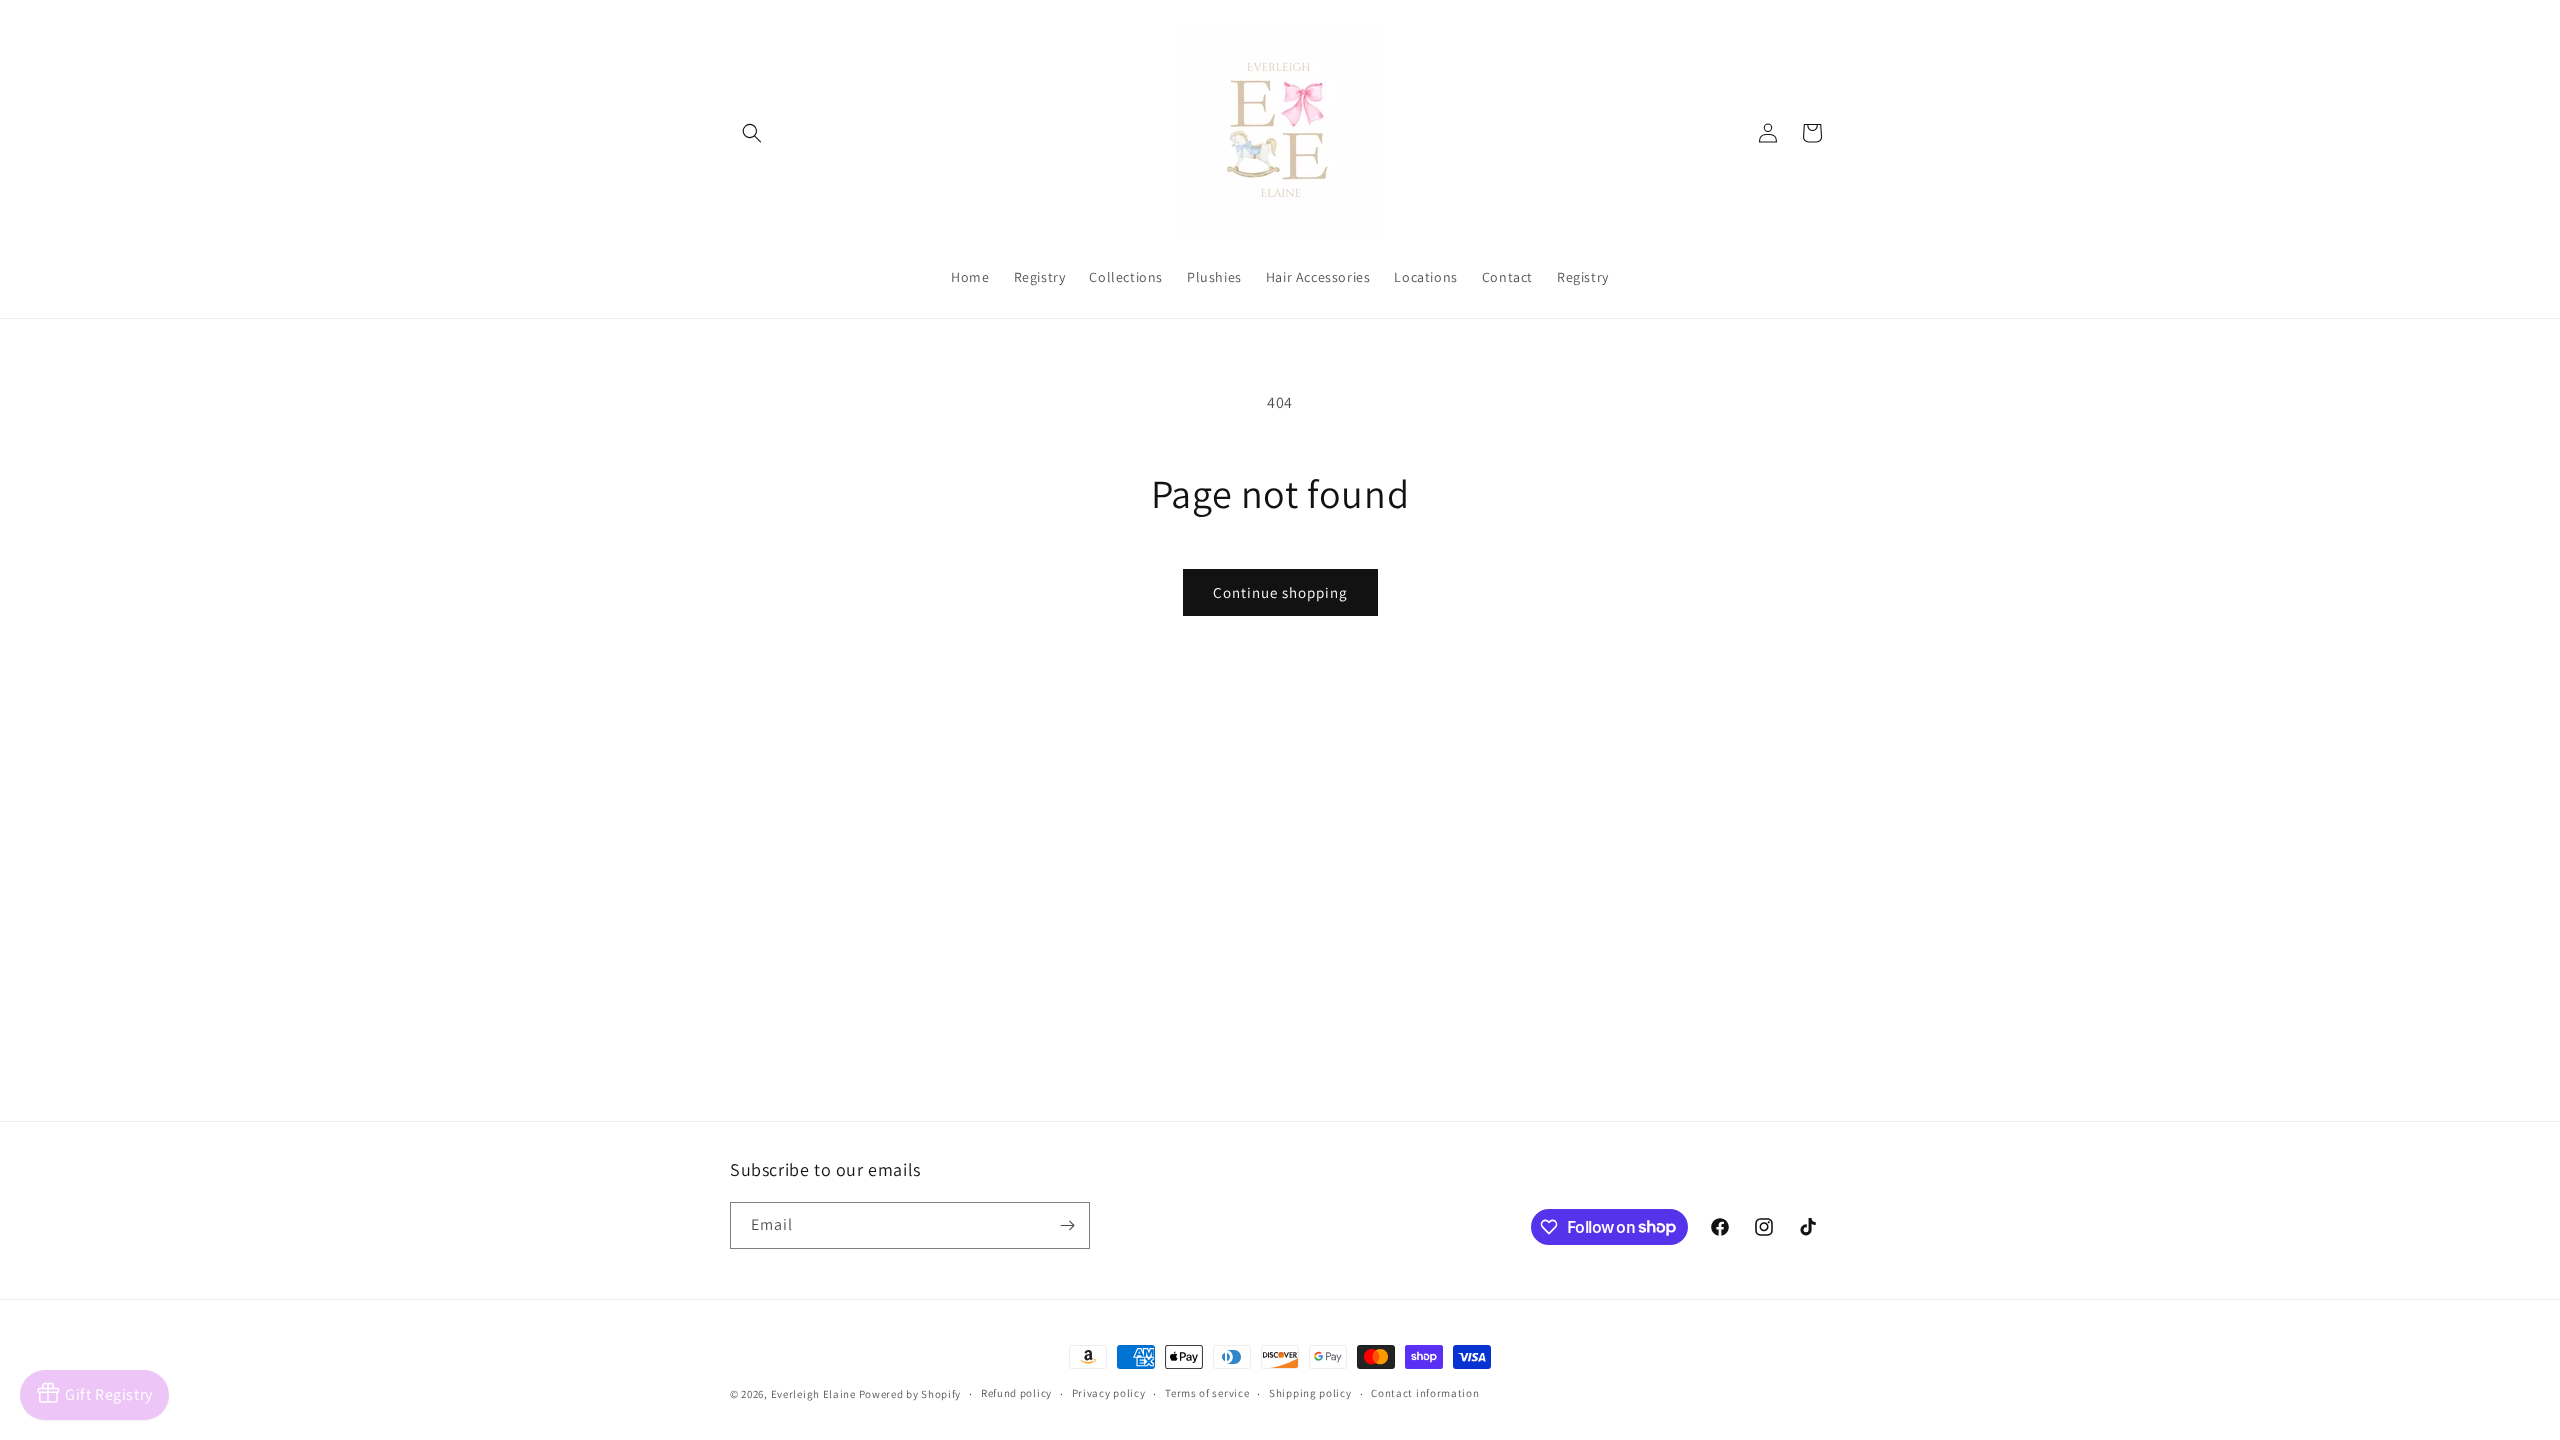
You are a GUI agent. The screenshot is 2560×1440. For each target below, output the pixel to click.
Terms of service (1207, 1393)
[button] (752, 133)
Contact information (1425, 1393)
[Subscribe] (1067, 1225)
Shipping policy (1310, 1393)
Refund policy (1016, 1393)
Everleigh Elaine (813, 1394)
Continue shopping (1280, 592)
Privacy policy (1109, 1393)
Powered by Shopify (910, 1394)
